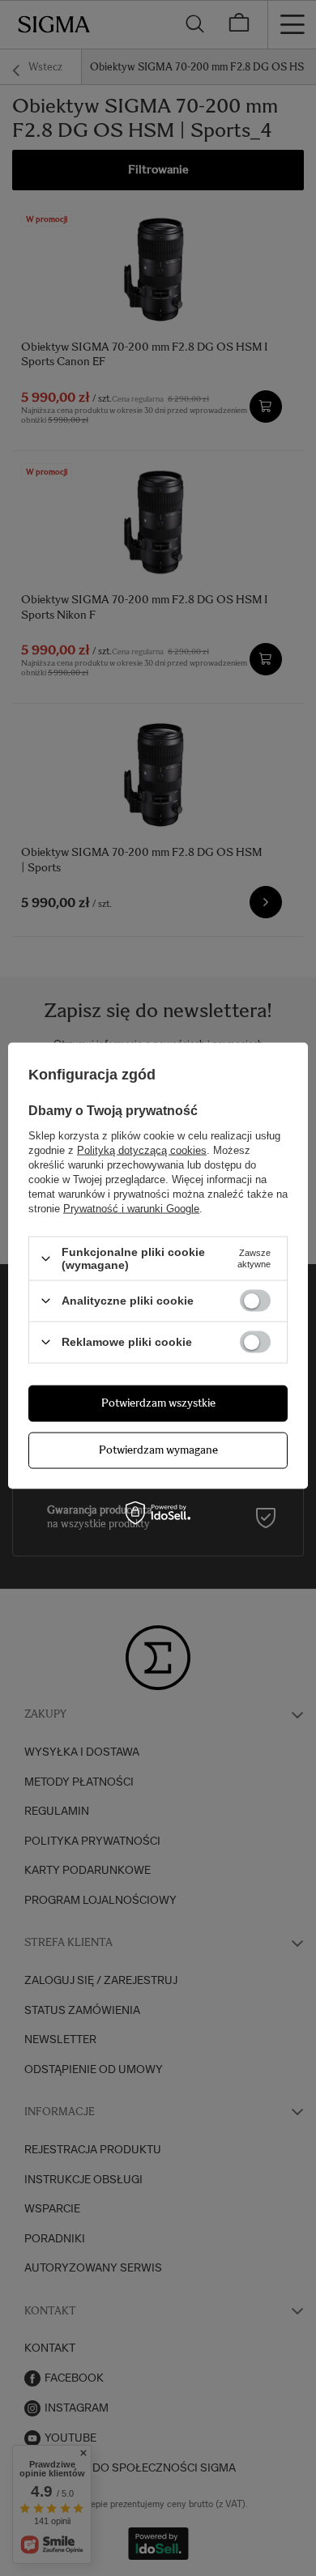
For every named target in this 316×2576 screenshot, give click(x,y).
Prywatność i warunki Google (131, 1209)
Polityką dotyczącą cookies (142, 1150)
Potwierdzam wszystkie (158, 1403)
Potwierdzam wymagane (158, 1450)
